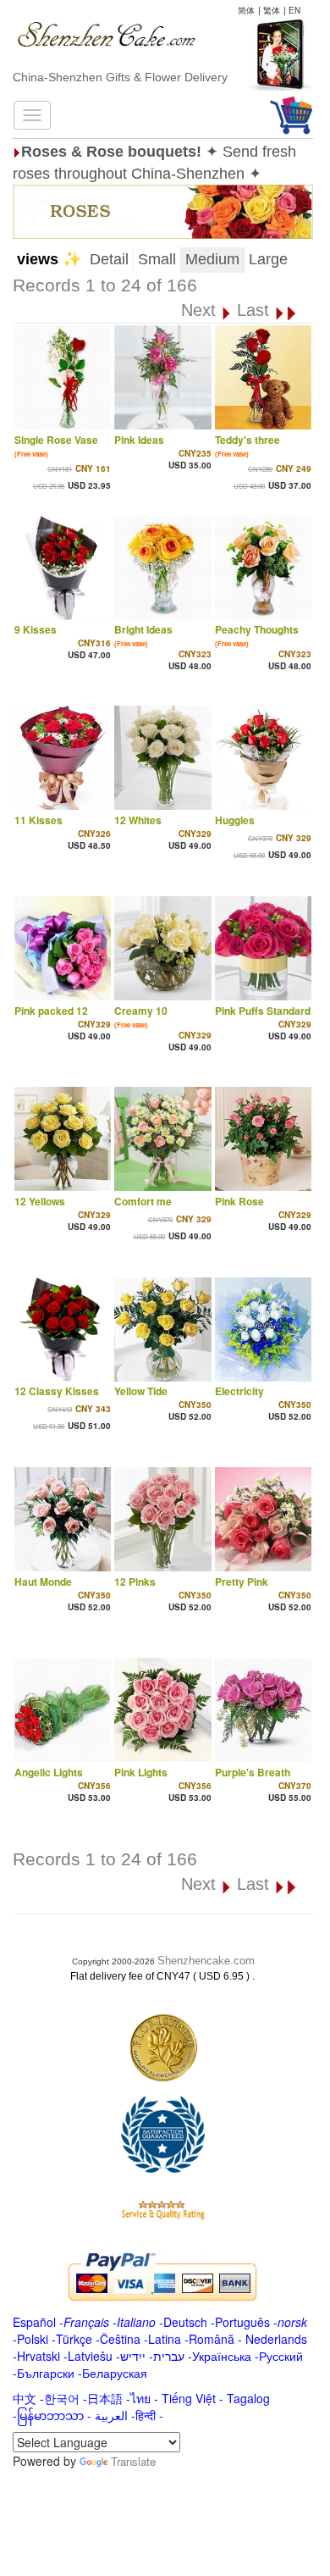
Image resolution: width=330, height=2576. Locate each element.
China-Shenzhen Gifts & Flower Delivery (120, 77)
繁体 (272, 10)
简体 (246, 10)
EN (294, 10)
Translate (133, 2461)
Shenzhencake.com (206, 1961)
